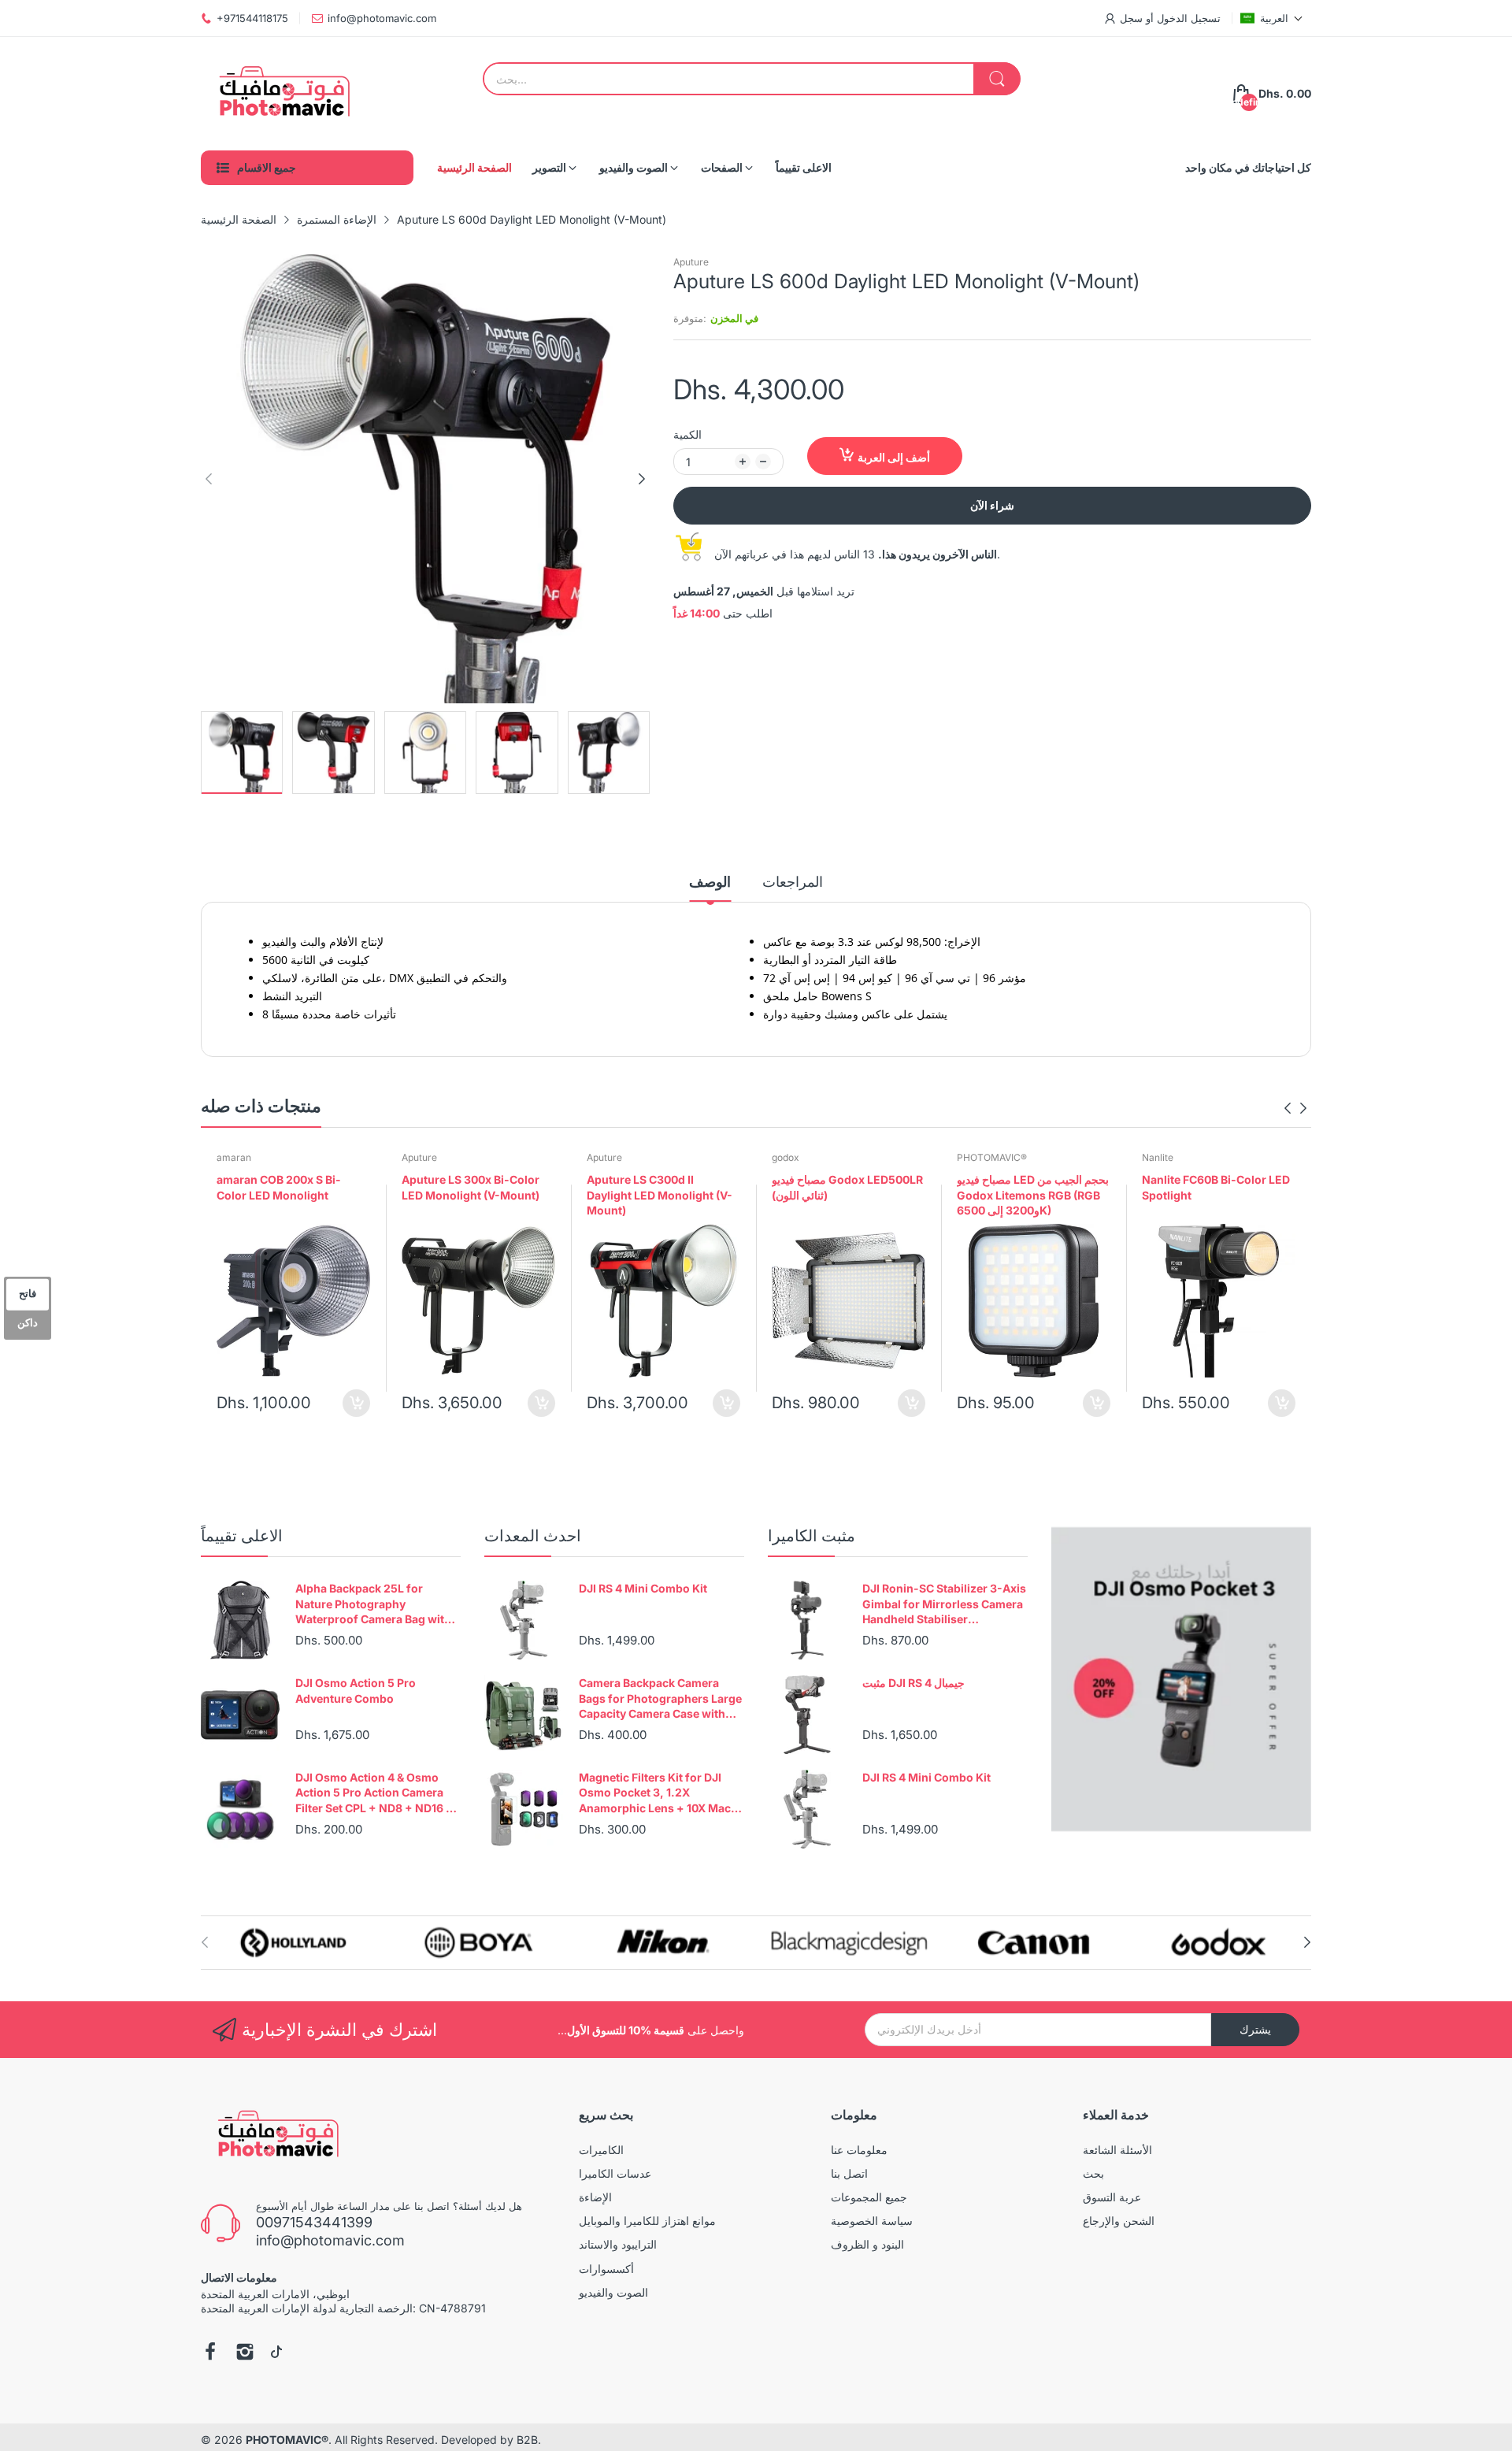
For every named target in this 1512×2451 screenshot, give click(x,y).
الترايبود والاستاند (618, 2244)
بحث (1093, 2173)
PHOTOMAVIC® (992, 1157)
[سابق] (642, 479)
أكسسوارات (606, 2269)
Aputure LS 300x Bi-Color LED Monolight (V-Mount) (471, 1187)
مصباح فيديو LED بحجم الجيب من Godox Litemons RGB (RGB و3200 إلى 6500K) (1033, 1195)
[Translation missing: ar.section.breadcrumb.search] (997, 79)
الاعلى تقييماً (242, 1536)
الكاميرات (601, 2150)
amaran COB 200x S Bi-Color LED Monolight (279, 1187)
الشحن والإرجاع (1119, 2221)
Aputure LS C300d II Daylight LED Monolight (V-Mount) (660, 1195)
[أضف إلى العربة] (356, 1403)
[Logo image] (293, 1943)
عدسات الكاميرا (615, 2173)
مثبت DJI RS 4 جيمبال (913, 1683)
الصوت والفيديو (613, 2292)
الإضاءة (595, 2197)
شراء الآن (992, 505)
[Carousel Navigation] (1295, 1108)
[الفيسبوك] (210, 2353)
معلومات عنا (859, 2150)
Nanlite (1158, 1157)
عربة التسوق (1112, 2197)
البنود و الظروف (867, 2244)
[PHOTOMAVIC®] (280, 94)
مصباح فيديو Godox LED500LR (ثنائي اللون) (847, 1187)
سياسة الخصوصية (872, 2221)
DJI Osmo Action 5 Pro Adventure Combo (356, 1691)
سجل (1131, 18)
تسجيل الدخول (1187, 18)
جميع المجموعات (869, 2197)
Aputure (691, 262)
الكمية (687, 434)
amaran (234, 1157)
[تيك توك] (276, 2353)
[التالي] (209, 479)
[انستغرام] (245, 2353)
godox (786, 1157)
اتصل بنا (849, 2173)
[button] (1272, 18)
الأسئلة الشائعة (1117, 2150)
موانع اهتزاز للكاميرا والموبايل (647, 2221)
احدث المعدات (533, 1536)
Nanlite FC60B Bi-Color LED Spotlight (1216, 1187)
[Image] (1181, 1680)
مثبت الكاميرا (812, 1536)
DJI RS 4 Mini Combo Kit (643, 1588)
